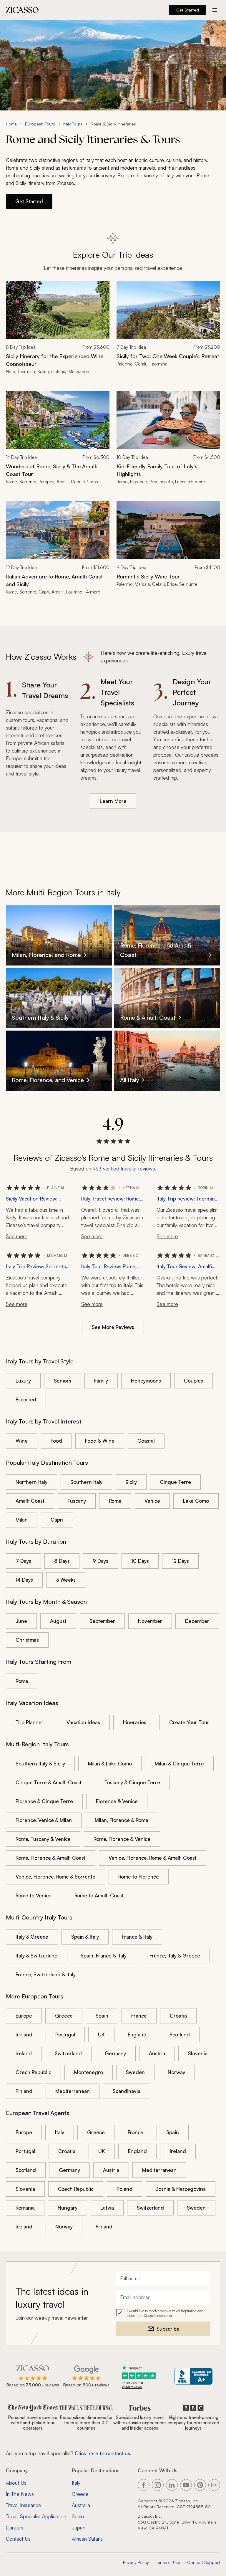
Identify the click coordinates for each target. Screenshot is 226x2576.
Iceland (24, 2034)
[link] (58, 332)
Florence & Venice (117, 1801)
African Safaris (87, 2539)
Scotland (180, 2034)
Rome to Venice (34, 1895)
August (58, 1621)
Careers (15, 2528)
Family (101, 1381)
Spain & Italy (85, 1937)
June (21, 1621)
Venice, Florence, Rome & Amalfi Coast (153, 1858)
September (102, 1621)
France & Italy (137, 1937)
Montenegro (89, 2072)
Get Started (188, 10)
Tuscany (77, 1501)
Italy (60, 2132)
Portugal (65, 2034)
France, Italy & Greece (175, 1956)
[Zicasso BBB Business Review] (193, 2376)
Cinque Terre (175, 1482)
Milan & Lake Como (110, 1764)
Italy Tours (73, 124)
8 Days (62, 1561)
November (150, 1621)
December (197, 1621)
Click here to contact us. (103, 2453)
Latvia (107, 2208)
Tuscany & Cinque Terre (132, 1782)
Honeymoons (146, 1381)
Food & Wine (100, 1441)
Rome (115, 1501)
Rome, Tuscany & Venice (43, 1839)
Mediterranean (73, 2091)
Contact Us (18, 2539)
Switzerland (68, 2053)
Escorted (26, 1399)
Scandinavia (127, 2091)
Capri (57, 1520)
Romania (25, 2208)
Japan (79, 2528)
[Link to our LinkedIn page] (172, 2485)
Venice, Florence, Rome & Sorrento (55, 1877)
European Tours (40, 124)
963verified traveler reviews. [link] (124, 1169)
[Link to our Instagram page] (158, 2485)
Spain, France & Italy (104, 1956)
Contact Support (204, 2562)
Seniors (63, 1381)
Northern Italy (31, 1482)
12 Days (180, 1561)
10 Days (140, 1561)
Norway (176, 2072)
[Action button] (215, 10)
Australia (81, 2505)
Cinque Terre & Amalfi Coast (49, 1782)
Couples (193, 1381)
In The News (20, 2494)
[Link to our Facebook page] (144, 2485)
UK (101, 2034)
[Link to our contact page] (214, 2485)
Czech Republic (33, 2072)
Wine (22, 1441)
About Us (16, 2483)
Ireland (24, 2053)
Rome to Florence (139, 1877)
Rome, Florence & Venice (122, 1839)
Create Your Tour (189, 1722)
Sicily (131, 1482)
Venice (152, 1501)
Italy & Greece (32, 1937)
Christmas (27, 1640)
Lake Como (196, 1501)
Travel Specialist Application (36, 2516)
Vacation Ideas (83, 1722)
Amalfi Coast (30, 1501)
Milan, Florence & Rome (122, 1820)
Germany (115, 2053)
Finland (24, 2091)
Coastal (146, 1441)
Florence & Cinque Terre (44, 1801)
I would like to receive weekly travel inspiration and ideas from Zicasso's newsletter (165, 2313)
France (139, 2016)
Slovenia (198, 2053)
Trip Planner (30, 1722)
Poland (124, 2189)
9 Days (100, 1561)
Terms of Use (168, 2562)
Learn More (113, 801)
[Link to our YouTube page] (186, 2485)
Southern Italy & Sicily (40, 1764)
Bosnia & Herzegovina (181, 2189)
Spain (102, 2016)
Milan (22, 1520)
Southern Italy (86, 1482)
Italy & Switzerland (37, 1956)
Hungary (68, 2208)
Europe (24, 2016)
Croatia (178, 2016)
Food (56, 1441)
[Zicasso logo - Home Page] (22, 10)
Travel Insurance (24, 2505)
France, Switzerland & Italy (46, 1974)
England (137, 2034)
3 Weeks (66, 1580)
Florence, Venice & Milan (44, 1820)
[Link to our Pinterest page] (200, 2485)
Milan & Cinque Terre (179, 1764)
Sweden (135, 2072)
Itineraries (135, 1722)
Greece (64, 2016)
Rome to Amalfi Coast (99, 1895)
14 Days (24, 1580)
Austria (157, 2053)
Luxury (23, 1381)
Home (11, 124)
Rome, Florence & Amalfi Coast (51, 1858)
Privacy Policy (136, 2562)
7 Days (23, 1561)
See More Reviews (113, 1327)
